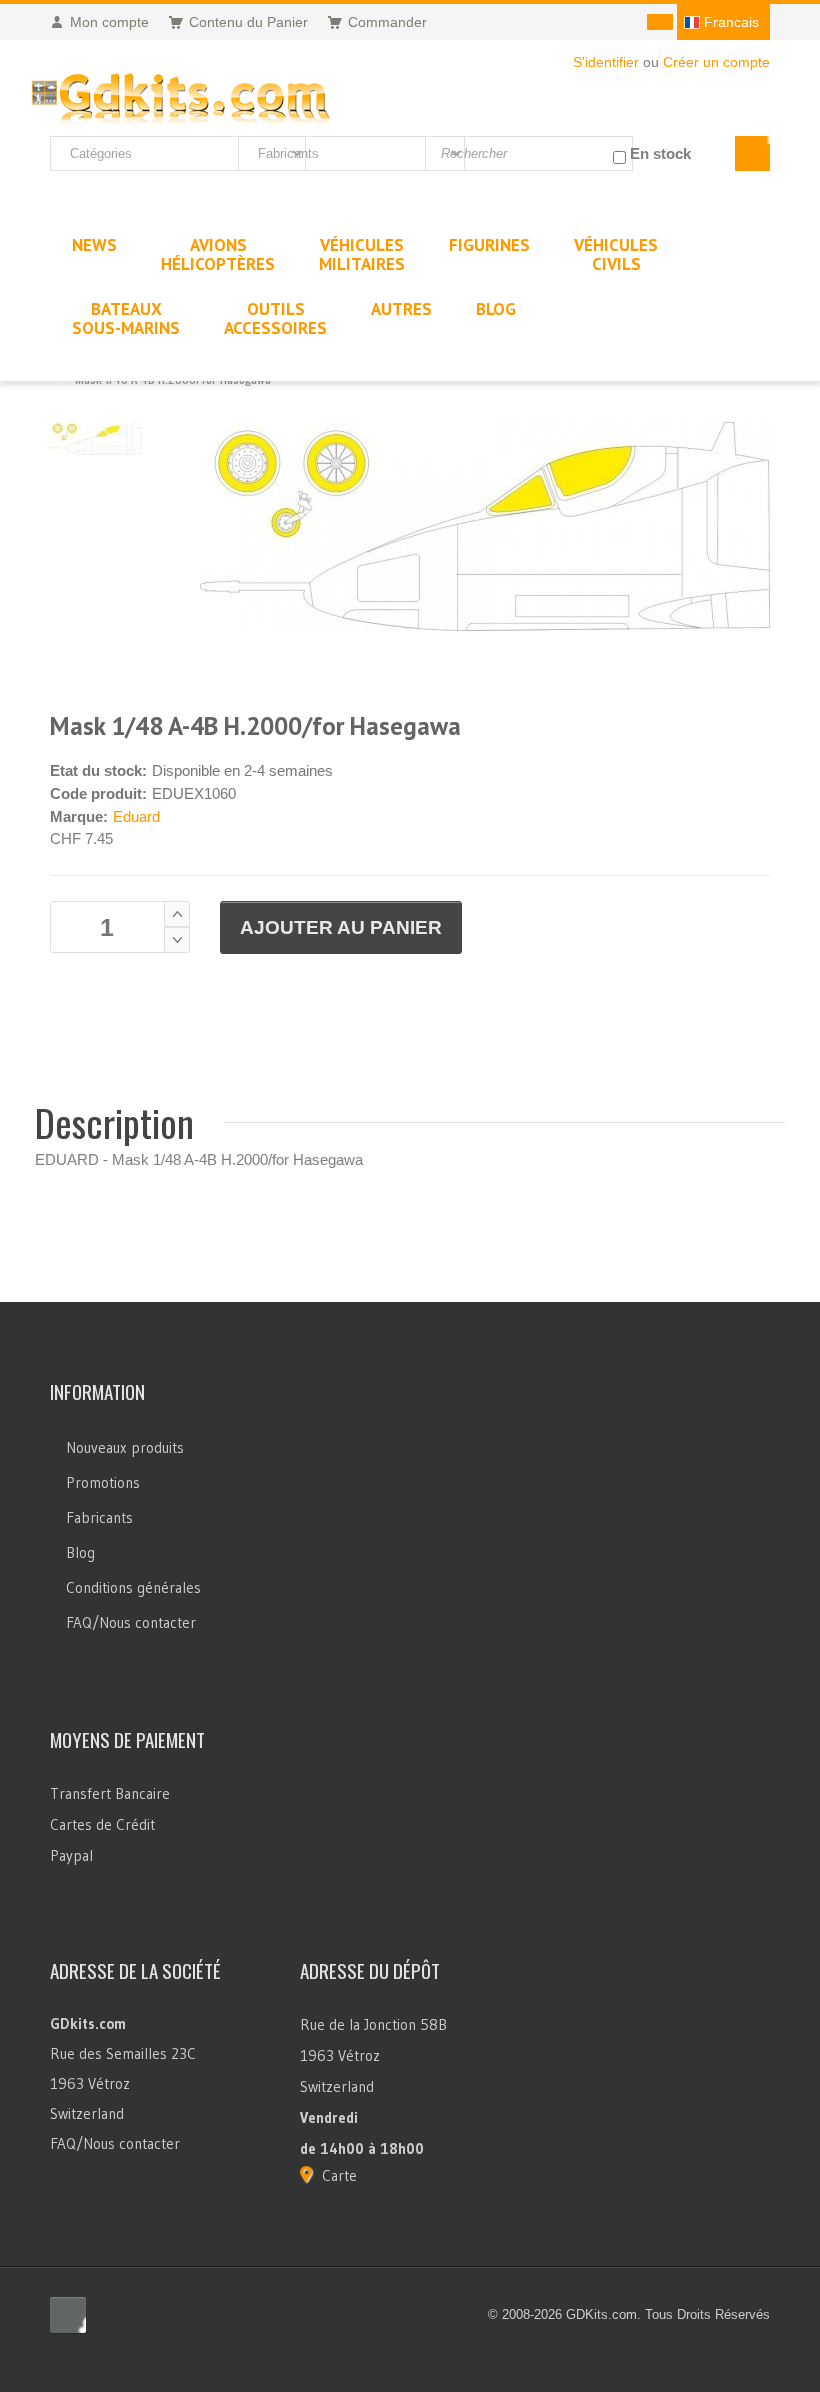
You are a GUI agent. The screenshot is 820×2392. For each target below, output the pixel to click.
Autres (401, 309)
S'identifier (606, 62)
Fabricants (99, 1517)
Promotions (103, 1482)
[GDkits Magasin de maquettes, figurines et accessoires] (180, 94)
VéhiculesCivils (616, 254)
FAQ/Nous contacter (131, 1622)
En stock (660, 153)
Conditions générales (133, 1587)
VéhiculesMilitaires (362, 254)
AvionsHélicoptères (218, 254)
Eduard (136, 816)
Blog (80, 1552)
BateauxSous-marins (126, 318)
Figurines (489, 245)
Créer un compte (716, 62)
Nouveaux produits (125, 1447)
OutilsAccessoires (275, 318)
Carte (339, 2175)
